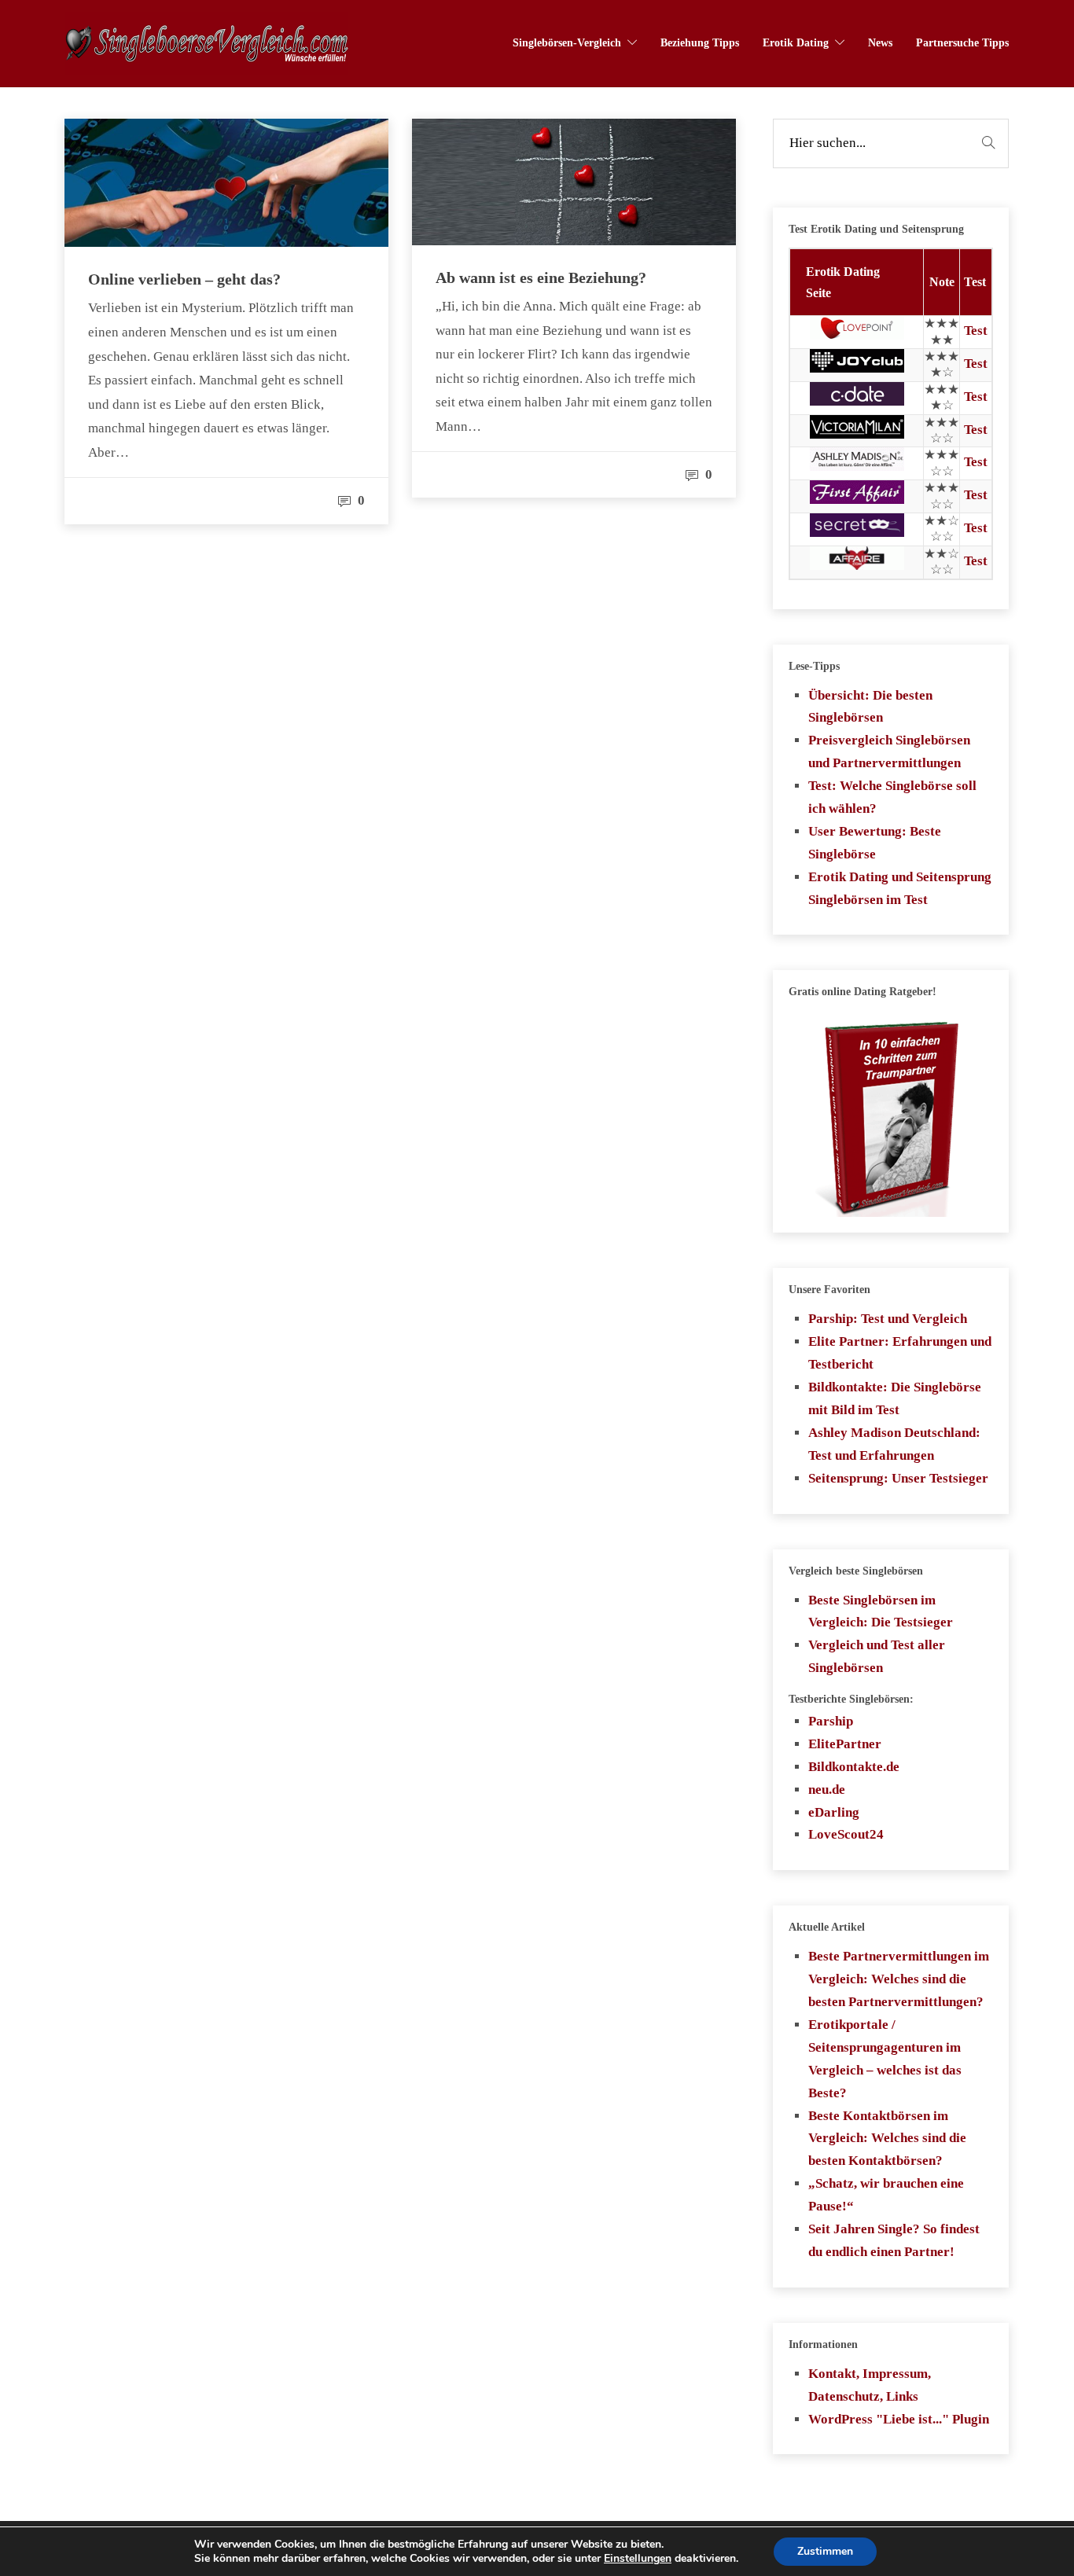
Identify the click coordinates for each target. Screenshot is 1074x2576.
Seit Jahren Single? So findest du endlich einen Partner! (894, 2240)
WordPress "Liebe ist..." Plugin (899, 2419)
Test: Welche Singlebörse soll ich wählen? (892, 797)
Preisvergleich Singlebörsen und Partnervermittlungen (889, 751)
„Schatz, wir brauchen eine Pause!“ (886, 2195)
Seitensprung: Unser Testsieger (898, 1478)
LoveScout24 (846, 1834)
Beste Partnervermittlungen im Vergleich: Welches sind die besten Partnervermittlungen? (899, 1979)
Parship (831, 1721)
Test (976, 331)
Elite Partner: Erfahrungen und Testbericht (900, 1353)
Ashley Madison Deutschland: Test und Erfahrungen (894, 1444)
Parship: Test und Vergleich (888, 1319)
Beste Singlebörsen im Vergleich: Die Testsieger (881, 1611)
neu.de (827, 1790)
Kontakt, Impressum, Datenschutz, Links (870, 2385)
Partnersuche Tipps (962, 43)
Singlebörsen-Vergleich (567, 43)
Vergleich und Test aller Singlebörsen (877, 1656)
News (880, 43)
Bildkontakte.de (854, 1767)
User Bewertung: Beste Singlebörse (875, 843)
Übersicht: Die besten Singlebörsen (870, 707)
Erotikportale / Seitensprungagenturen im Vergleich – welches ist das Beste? (885, 2059)
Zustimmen (825, 2551)
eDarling (834, 1812)
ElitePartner (845, 1744)
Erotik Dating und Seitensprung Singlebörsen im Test (900, 888)
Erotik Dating (796, 43)
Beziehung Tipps (700, 43)
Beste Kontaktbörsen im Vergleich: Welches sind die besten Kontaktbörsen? (887, 2139)
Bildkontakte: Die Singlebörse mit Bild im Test (895, 1398)
